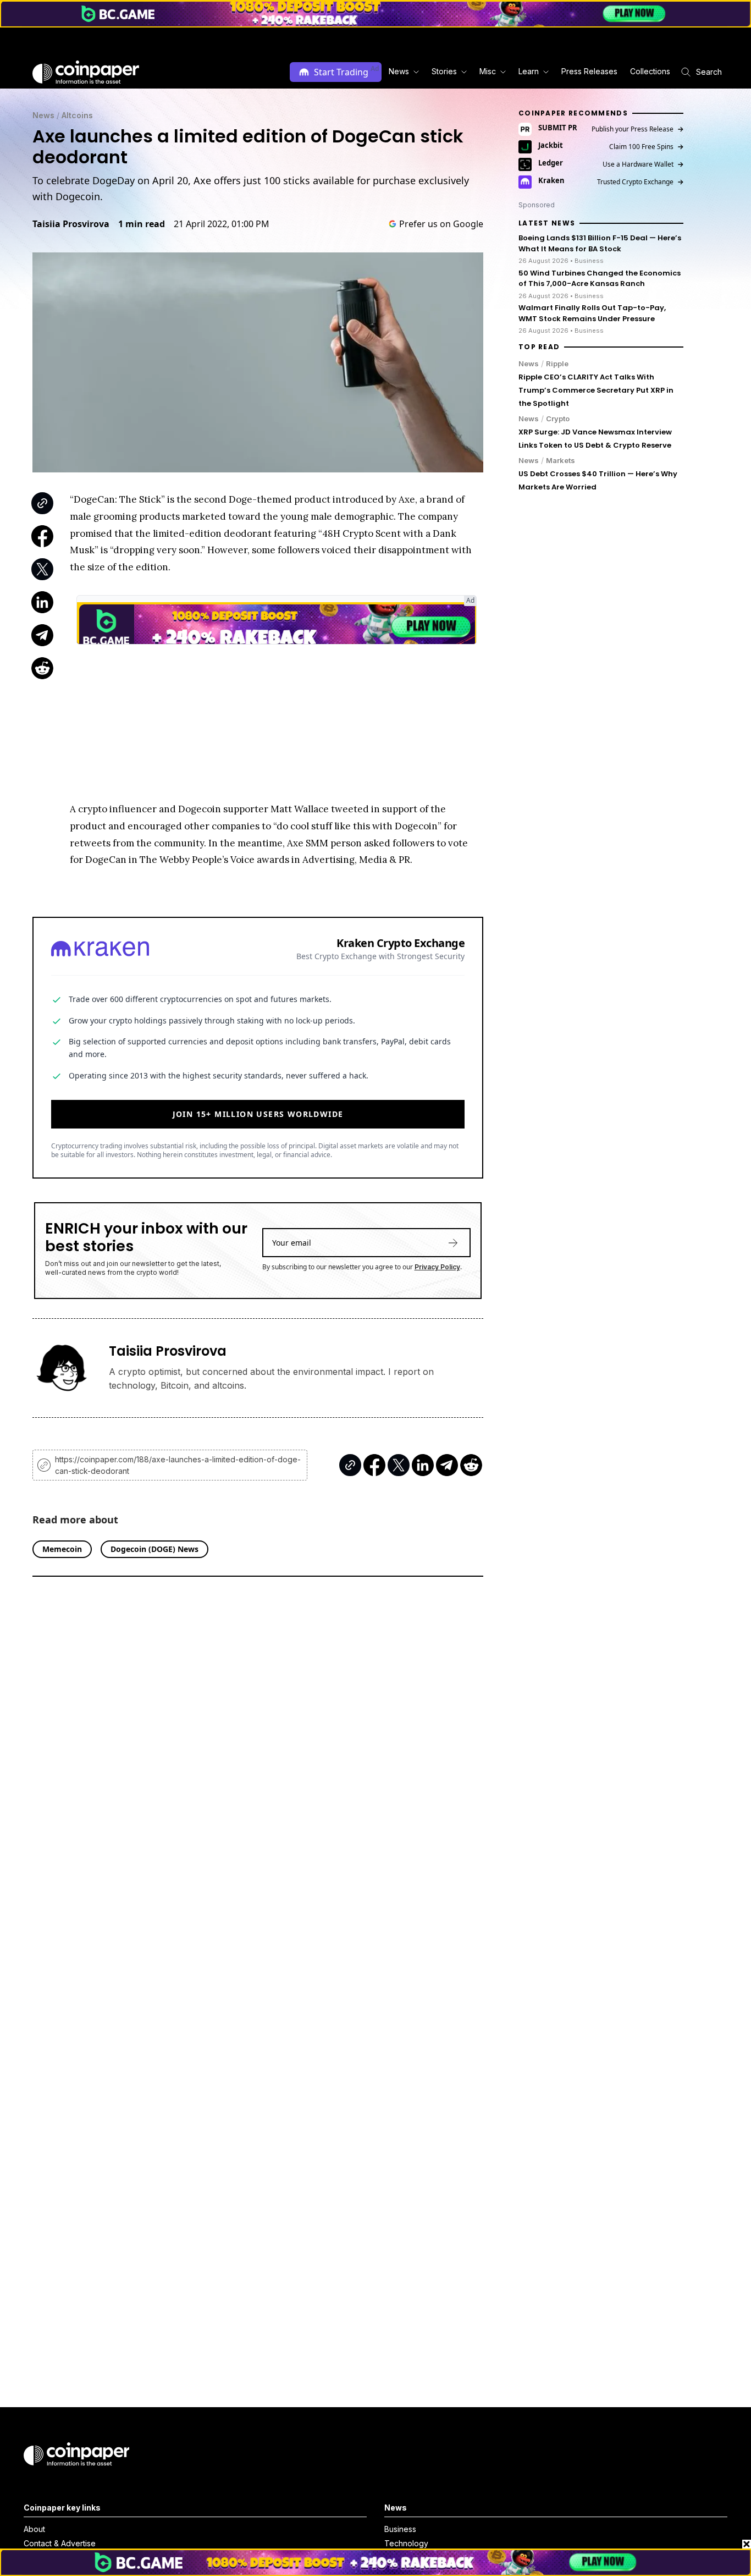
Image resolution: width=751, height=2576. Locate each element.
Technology (406, 2543)
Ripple (557, 363)
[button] (589, 72)
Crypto (558, 418)
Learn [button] (529, 71)
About (34, 2529)
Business (400, 2529)
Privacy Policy (437, 1267)
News (43, 115)
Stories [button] (444, 71)
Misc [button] (488, 71)
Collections (650, 71)
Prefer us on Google (441, 224)
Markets (561, 460)
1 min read (142, 224)
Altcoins (77, 115)
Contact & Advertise (60, 2543)
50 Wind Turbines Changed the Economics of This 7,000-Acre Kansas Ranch (600, 278)
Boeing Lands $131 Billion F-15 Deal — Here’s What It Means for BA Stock (600, 243)
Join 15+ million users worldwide (258, 1114)
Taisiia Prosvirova (71, 224)
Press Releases (589, 71)
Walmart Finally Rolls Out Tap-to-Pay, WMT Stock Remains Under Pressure (592, 313)
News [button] (399, 71)
